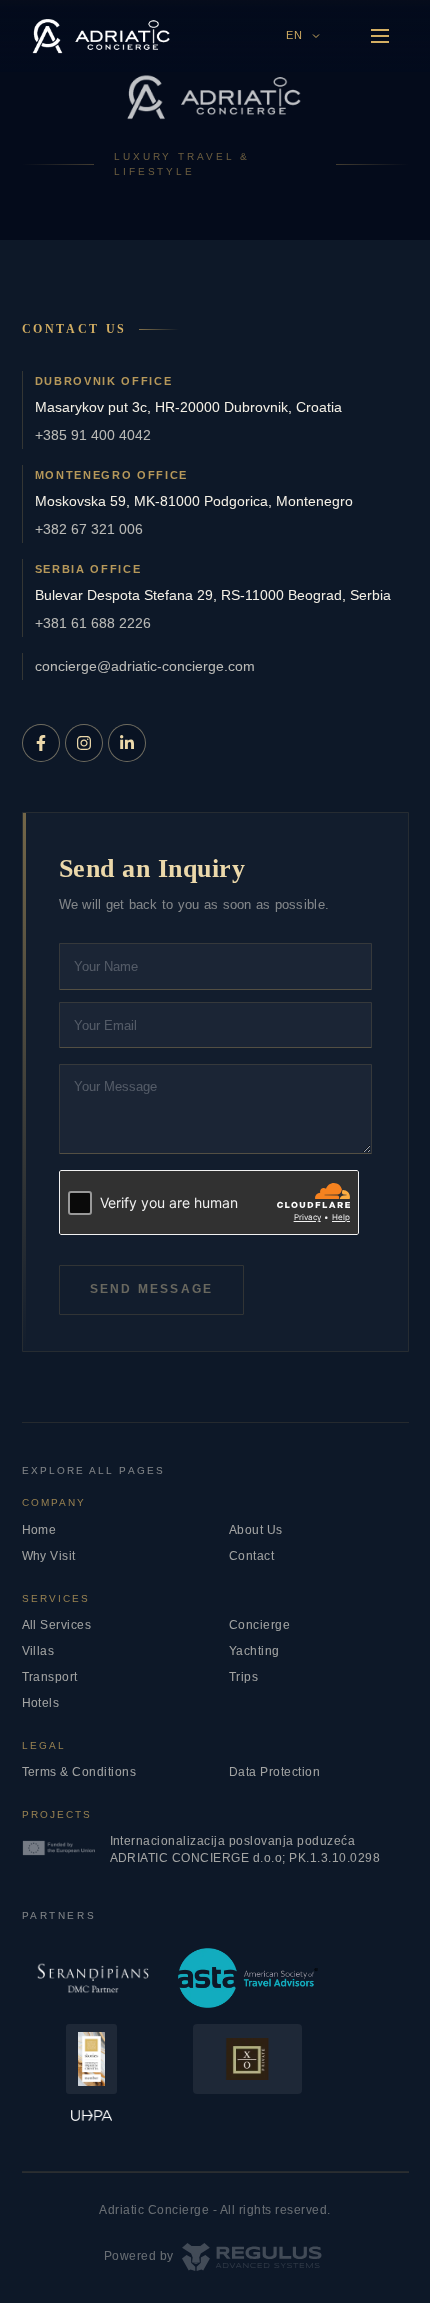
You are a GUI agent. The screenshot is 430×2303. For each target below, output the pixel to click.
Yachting (254, 1651)
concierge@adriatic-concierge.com (145, 666)
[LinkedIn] (127, 743)
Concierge (260, 1625)
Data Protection (275, 1772)
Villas (38, 1651)
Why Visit (49, 1556)
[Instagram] (84, 743)
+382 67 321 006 (89, 529)
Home (39, 1530)
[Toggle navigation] (380, 36)
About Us (256, 1530)
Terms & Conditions (79, 1772)
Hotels (41, 1703)
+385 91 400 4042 (93, 435)
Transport (50, 1677)
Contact (252, 1556)
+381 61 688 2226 (93, 623)
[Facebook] (41, 743)
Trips (244, 1677)
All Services (57, 1625)
